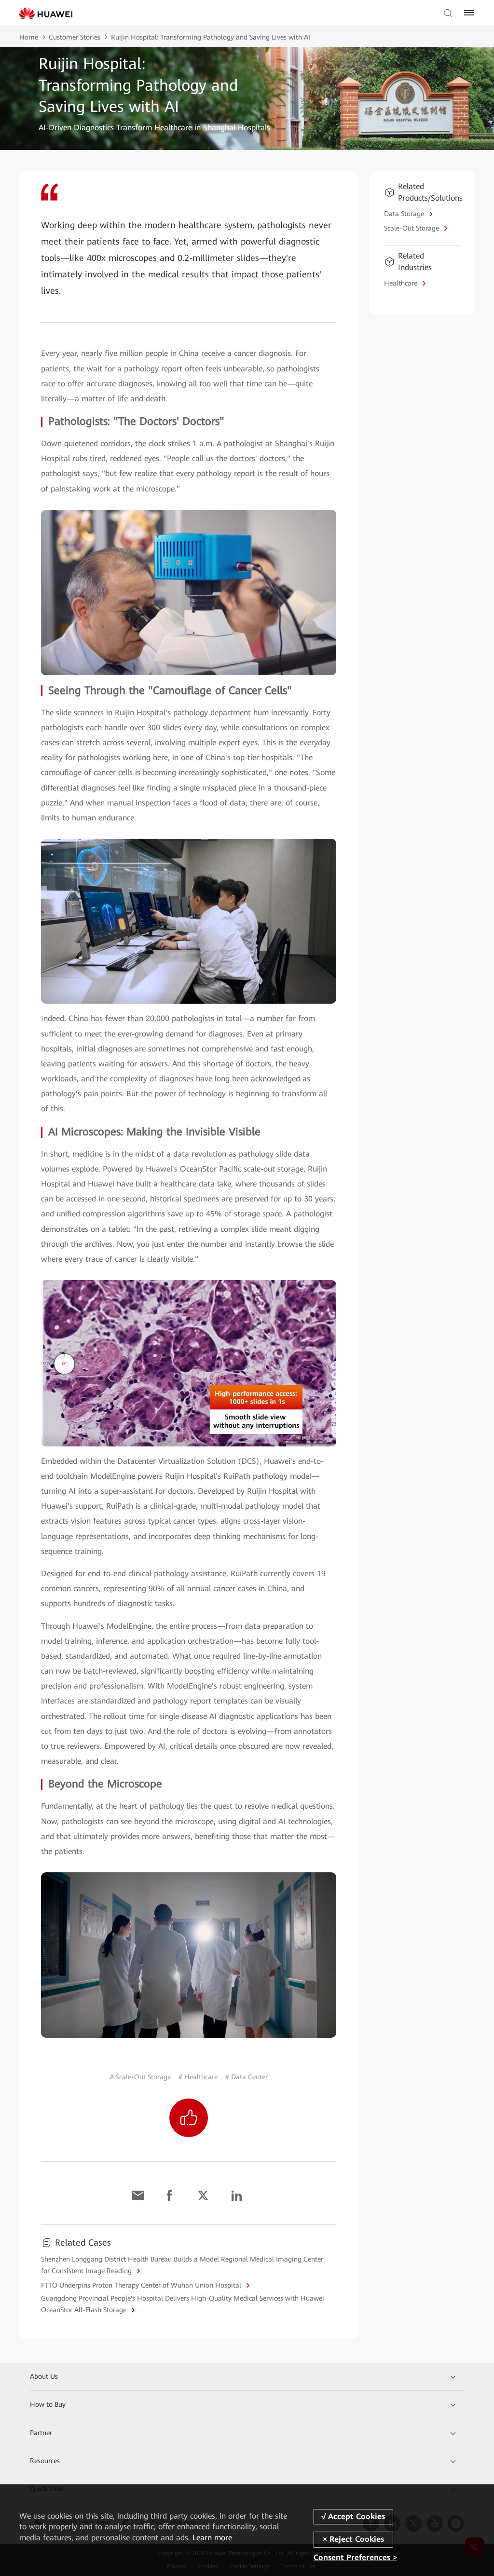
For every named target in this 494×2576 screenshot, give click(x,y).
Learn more (212, 2538)
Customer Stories (75, 37)
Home (29, 37)
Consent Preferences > (355, 2558)
